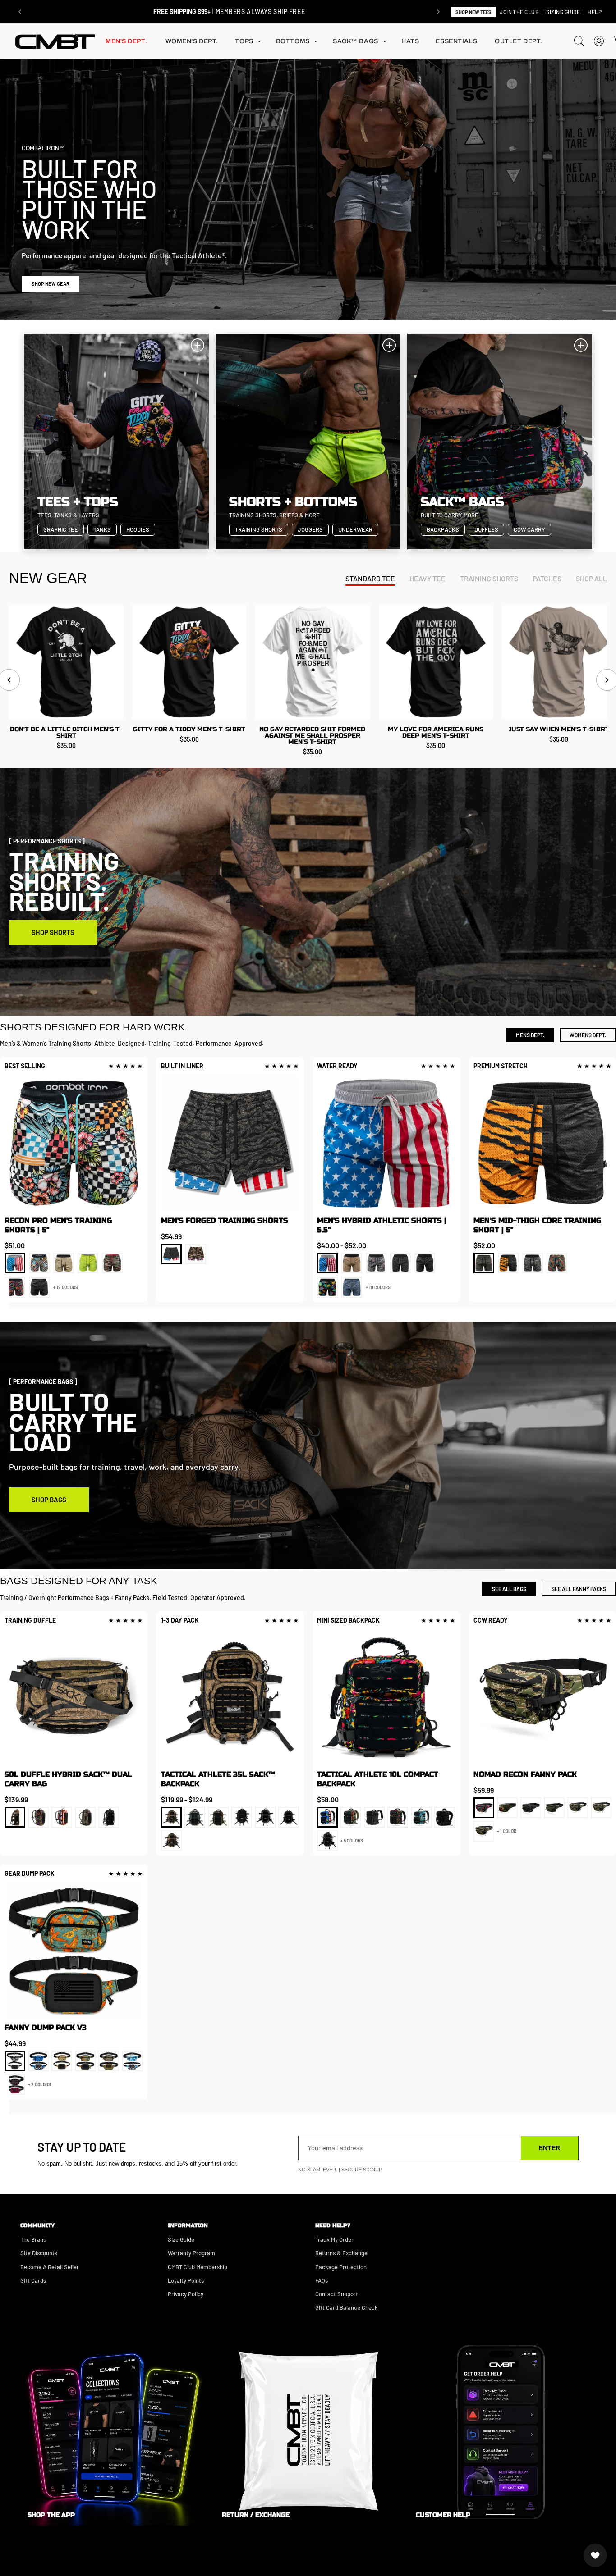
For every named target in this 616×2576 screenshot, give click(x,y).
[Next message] (438, 12)
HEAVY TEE (428, 578)
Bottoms (293, 41)
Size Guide (181, 2239)
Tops (244, 41)
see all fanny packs (579, 1589)
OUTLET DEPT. (519, 41)
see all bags (509, 1589)
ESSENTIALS (456, 41)
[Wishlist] (595, 2555)
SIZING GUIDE (563, 12)
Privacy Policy (186, 2294)
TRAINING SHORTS (489, 578)
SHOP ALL (591, 578)
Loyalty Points (186, 2280)
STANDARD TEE (370, 578)
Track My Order (334, 2239)
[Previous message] (20, 12)
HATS (410, 41)
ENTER (549, 2148)
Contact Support (337, 2294)
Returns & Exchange (341, 2253)
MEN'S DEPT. (126, 41)
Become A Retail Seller (50, 2267)
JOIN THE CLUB (519, 12)
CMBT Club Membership (198, 2267)
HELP (595, 12)
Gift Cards (33, 2280)
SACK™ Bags (356, 41)
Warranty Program (191, 2253)
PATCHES (547, 578)
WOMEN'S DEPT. (192, 41)
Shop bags (49, 1500)
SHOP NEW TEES (473, 12)
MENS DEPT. (530, 1035)
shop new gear (51, 284)
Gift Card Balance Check (347, 2307)
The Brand (33, 2239)
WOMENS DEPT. (588, 1035)
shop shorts (53, 932)
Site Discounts (39, 2253)
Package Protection (341, 2267)
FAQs (322, 2280)
